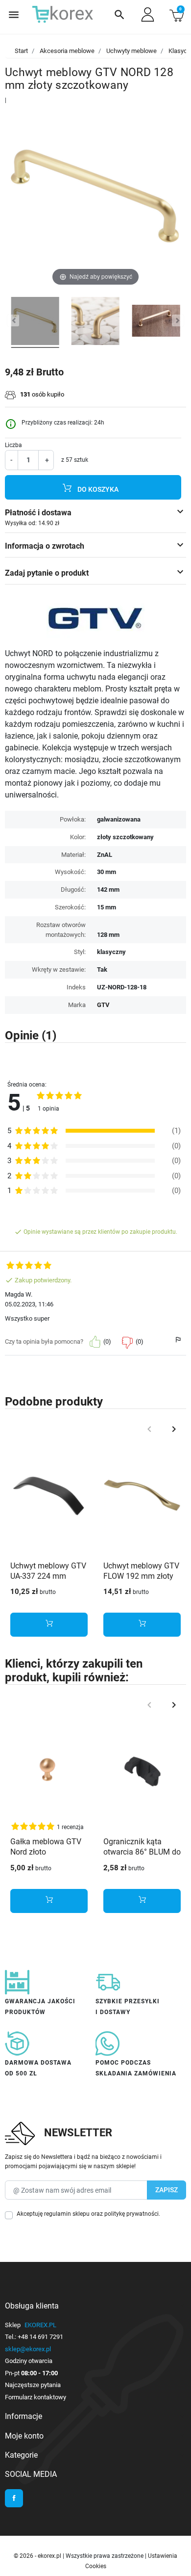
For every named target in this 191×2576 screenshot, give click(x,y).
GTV (103, 1005)
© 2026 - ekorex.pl (38, 2556)
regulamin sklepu (67, 2214)
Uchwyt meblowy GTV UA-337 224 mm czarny (48, 1576)
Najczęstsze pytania (33, 2385)
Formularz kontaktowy (36, 2397)
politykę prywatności (131, 2214)
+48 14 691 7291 (40, 2337)
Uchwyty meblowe (131, 51)
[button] (119, 15)
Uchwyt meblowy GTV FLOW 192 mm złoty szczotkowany (141, 1576)
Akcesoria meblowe (67, 51)
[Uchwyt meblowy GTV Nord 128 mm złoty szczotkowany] (156, 322)
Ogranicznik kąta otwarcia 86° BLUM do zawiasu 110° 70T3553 (142, 1857)
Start (21, 51)
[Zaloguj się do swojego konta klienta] (148, 14)
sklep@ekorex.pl (28, 2349)
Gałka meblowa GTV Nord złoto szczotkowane (46, 1852)
